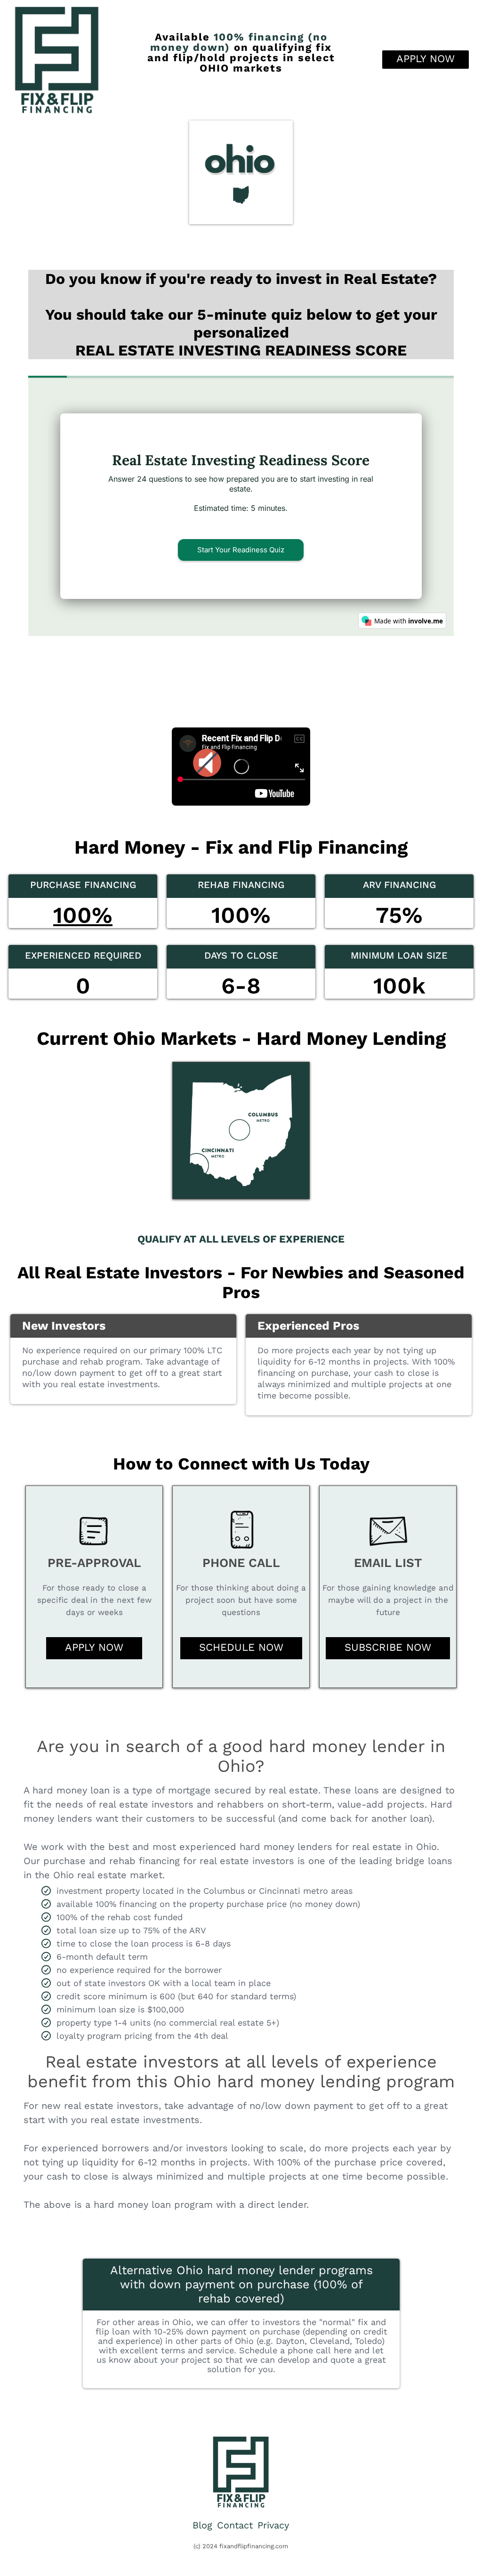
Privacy (273, 2525)
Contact (235, 2525)
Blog (202, 2525)
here (343, 2350)
